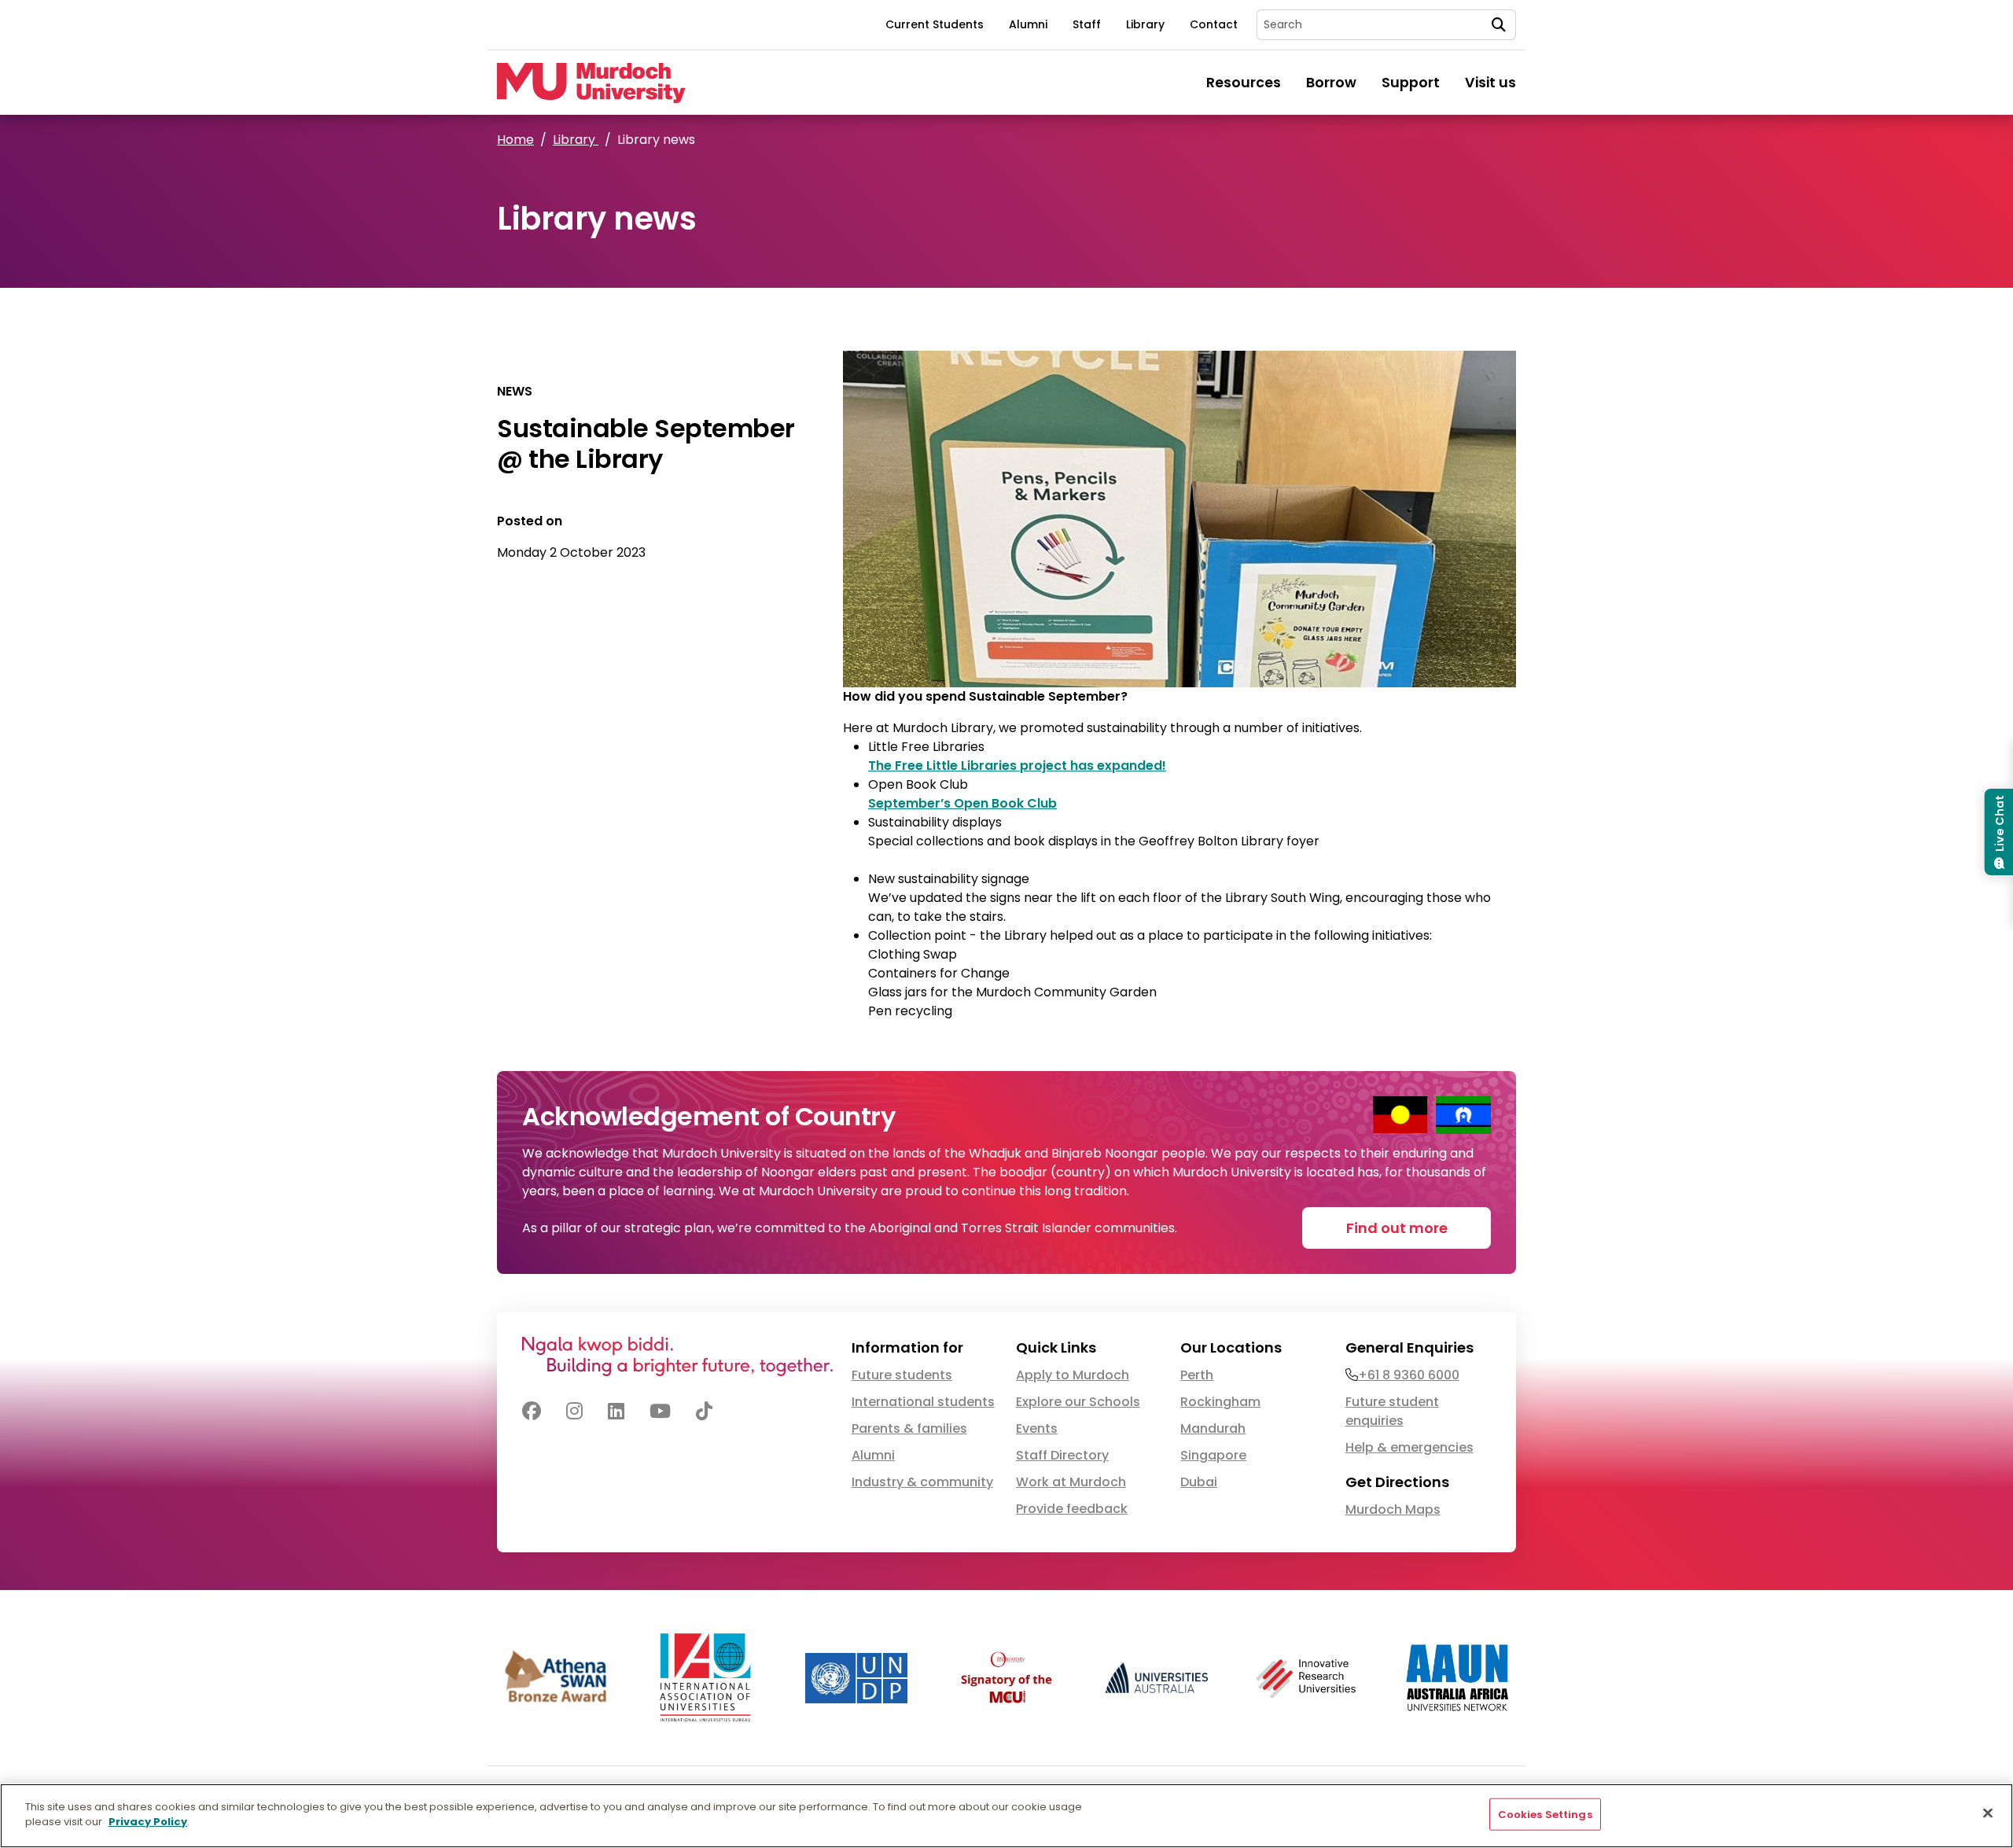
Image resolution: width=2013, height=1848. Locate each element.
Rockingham (1220, 1402)
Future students (902, 1375)
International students (923, 1402)
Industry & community (922, 1482)
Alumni (1028, 24)
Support (1411, 83)
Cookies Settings (1545, 1815)
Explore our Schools (1078, 1402)
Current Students (935, 24)
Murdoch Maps (1393, 1509)
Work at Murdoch (1071, 1482)
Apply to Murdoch (1073, 1375)
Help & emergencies (1409, 1447)
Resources (1244, 83)
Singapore (1213, 1455)
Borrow (1331, 83)
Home (515, 140)
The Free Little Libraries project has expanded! (1017, 766)
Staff (1087, 24)
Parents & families (909, 1428)
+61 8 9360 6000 (1409, 1375)
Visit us (1490, 83)
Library (1145, 24)
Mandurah (1213, 1428)
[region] (1006, 1816)
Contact (1214, 24)
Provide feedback (1072, 1509)
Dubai (1199, 1482)
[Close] (1988, 1813)
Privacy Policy (148, 1822)
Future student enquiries (1392, 1411)
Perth (1197, 1375)
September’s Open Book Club (962, 803)
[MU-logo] (591, 83)
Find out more (1397, 1228)
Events (1037, 1428)
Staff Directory (1062, 1455)
